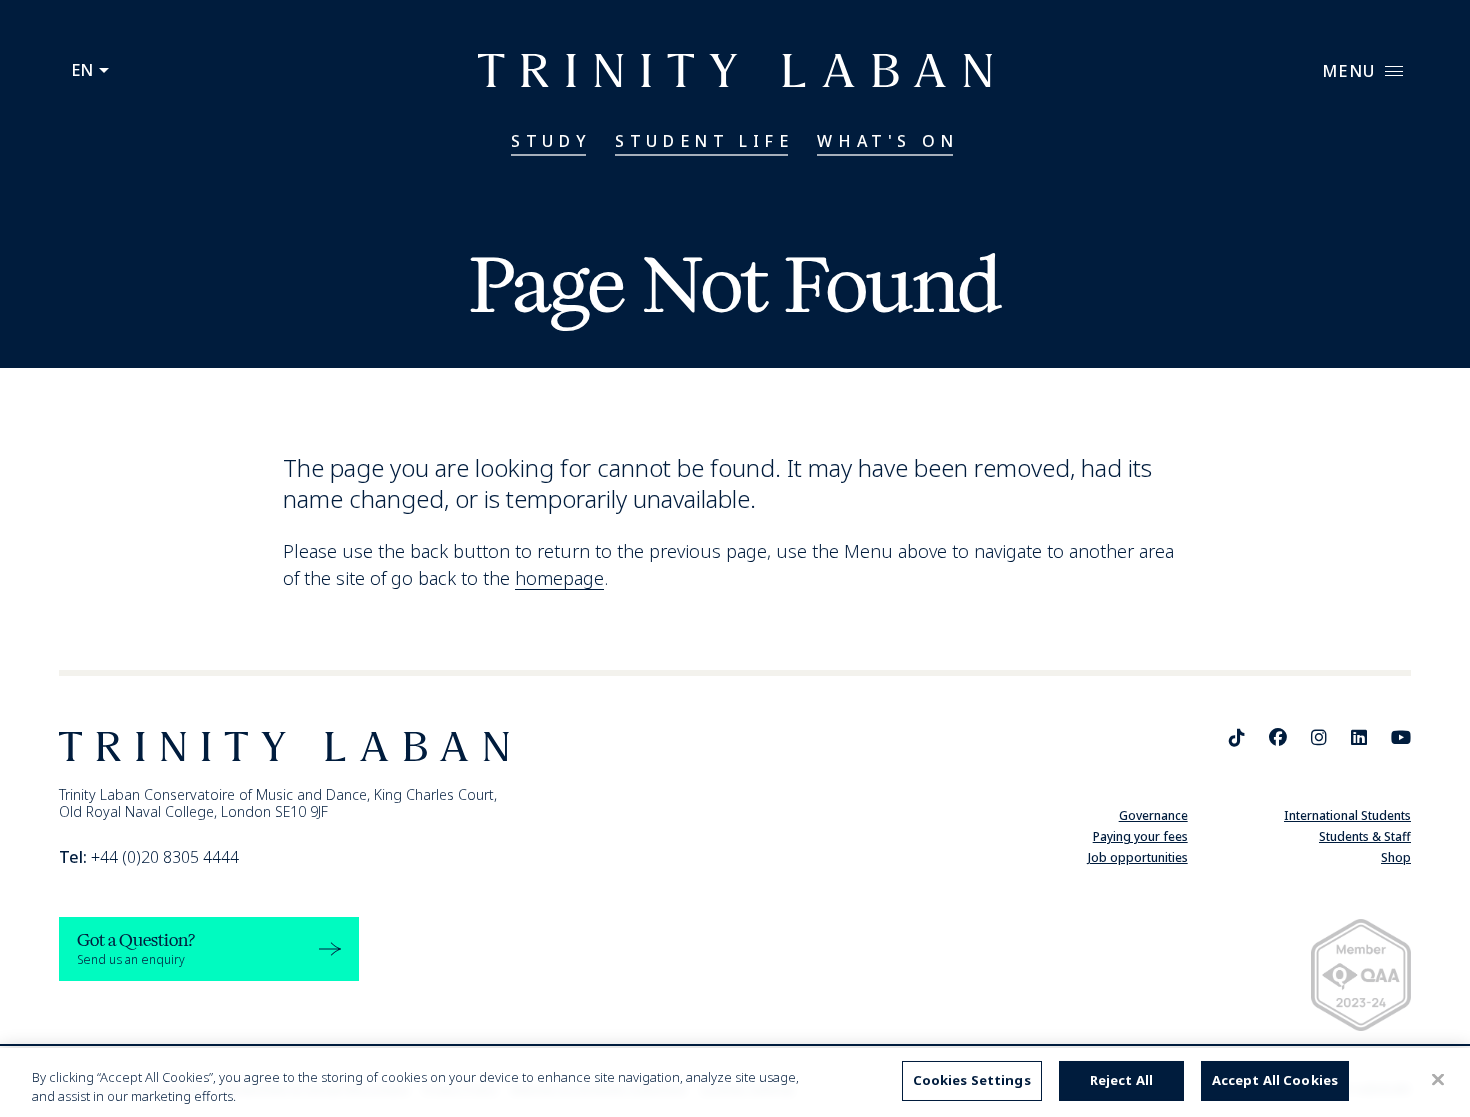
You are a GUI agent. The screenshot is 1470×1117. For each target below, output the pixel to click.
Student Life (704, 141)
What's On (887, 141)
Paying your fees (1140, 836)
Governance (1153, 815)
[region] (735, 1082)
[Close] (1438, 1080)
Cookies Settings (972, 1080)
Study (551, 141)
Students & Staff (1365, 836)
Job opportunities (1138, 857)
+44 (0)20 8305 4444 (149, 857)
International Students (1347, 815)
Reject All (1121, 1080)
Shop (1396, 857)
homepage (559, 578)
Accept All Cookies (1275, 1080)
